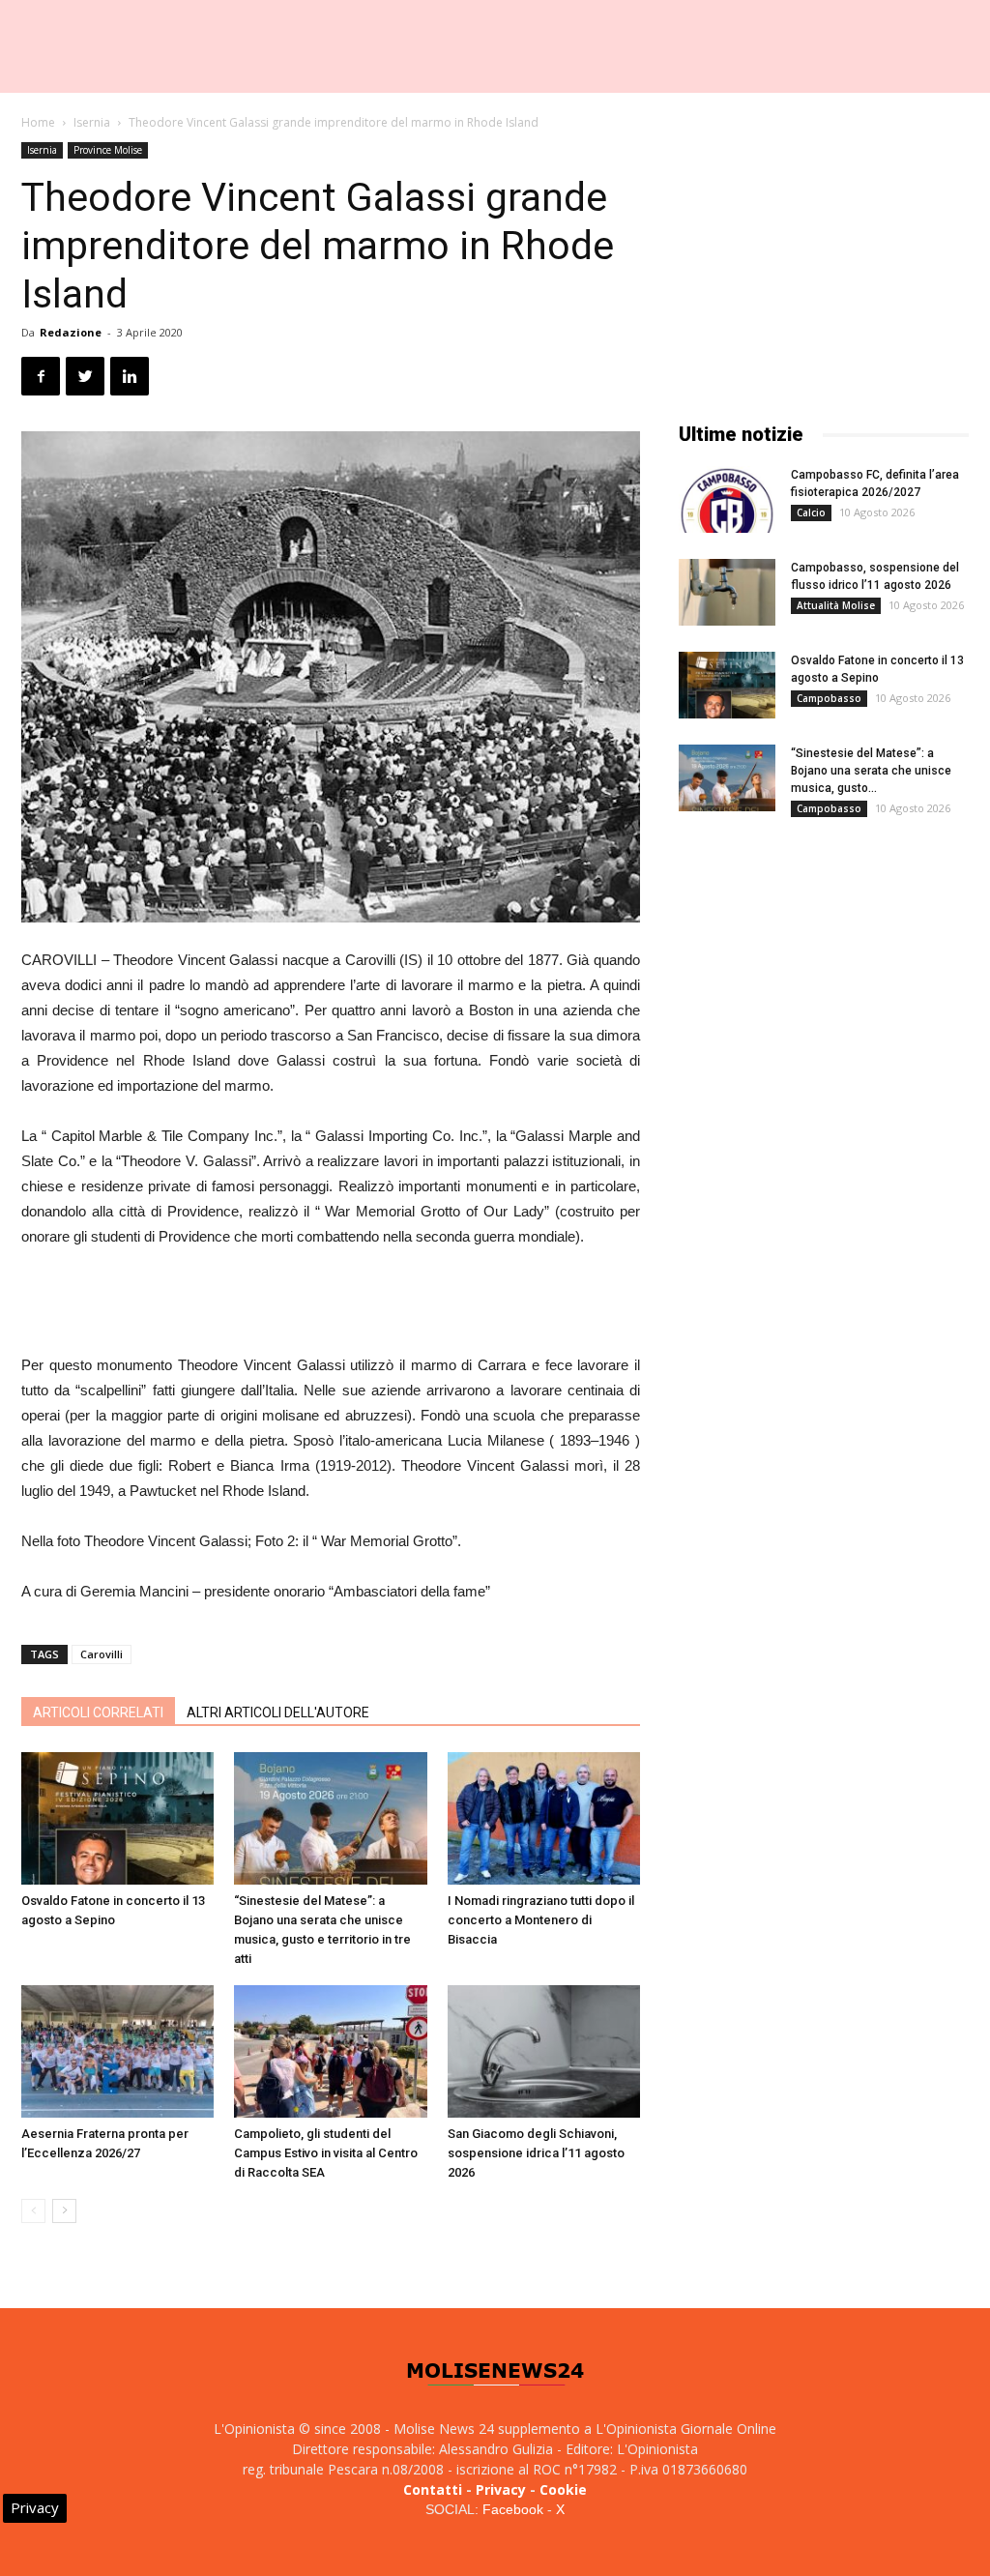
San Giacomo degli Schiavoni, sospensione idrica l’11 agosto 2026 (536, 2153)
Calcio (811, 512)
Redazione (71, 332)
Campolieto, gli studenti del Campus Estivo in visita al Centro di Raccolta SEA (326, 2153)
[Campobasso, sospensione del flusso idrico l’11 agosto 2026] (727, 592)
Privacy (501, 2489)
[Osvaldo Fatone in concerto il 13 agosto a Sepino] (117, 1818)
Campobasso (829, 698)
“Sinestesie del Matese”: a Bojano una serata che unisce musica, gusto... (871, 771)
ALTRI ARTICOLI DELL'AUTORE (278, 1712)
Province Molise (108, 150)
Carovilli (102, 1654)
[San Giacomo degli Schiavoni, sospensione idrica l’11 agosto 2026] (544, 2051)
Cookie (563, 2489)
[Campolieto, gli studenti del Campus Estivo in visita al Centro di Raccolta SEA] (330, 2051)
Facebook (513, 2509)
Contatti (433, 2489)
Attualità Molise (836, 605)
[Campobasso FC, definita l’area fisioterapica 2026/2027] (727, 499)
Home (38, 122)
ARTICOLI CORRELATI (98, 1712)
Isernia (92, 122)
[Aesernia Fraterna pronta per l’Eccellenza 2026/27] (117, 2051)
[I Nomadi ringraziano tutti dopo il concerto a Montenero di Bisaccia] (544, 1818)
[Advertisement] (331, 1303)
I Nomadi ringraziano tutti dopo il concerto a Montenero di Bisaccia (541, 1920)
